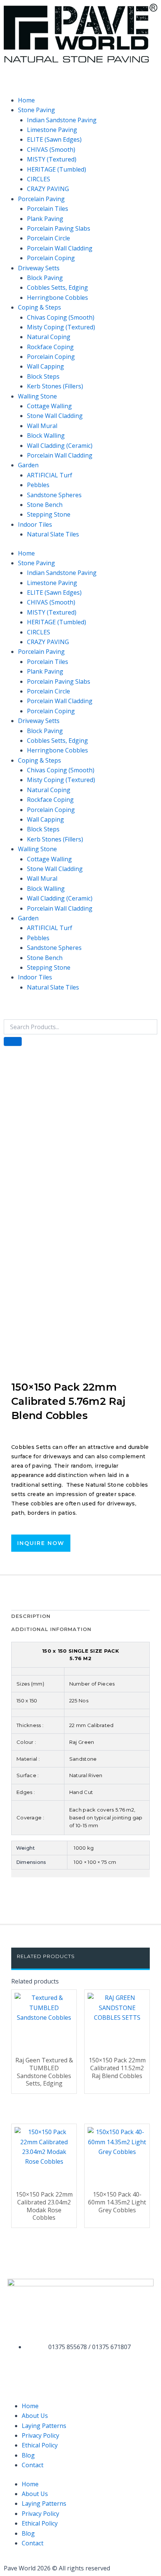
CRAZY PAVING (48, 189)
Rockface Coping (50, 347)
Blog (28, 2455)
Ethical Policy (40, 2445)
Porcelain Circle (48, 238)
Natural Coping (49, 337)
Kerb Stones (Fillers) (55, 386)
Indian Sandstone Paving (62, 120)
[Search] (13, 1041)
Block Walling (46, 436)
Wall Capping (45, 366)
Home (26, 100)
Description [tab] (31, 1616)
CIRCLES (39, 179)
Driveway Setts (39, 268)
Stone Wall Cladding (55, 416)
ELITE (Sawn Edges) (54, 139)
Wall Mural (42, 426)
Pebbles (38, 485)
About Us (35, 2416)
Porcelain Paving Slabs (59, 228)
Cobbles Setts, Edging (57, 287)
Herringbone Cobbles (57, 298)
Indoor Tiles (35, 524)
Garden (28, 465)
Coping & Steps (40, 307)
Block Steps (43, 376)
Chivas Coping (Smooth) (61, 317)
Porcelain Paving (41, 199)
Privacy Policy (40, 2435)
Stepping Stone (49, 514)
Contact (33, 2465)
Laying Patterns (44, 2426)
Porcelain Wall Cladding (60, 248)
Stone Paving (37, 110)
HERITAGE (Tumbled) (57, 169)
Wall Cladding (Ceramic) (60, 446)
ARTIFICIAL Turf (50, 475)
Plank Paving (45, 219)
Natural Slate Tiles (53, 534)
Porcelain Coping (51, 258)
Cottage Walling (49, 406)
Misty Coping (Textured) (61, 327)
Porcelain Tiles (48, 209)
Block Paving (45, 278)
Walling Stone (37, 396)
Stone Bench (45, 505)
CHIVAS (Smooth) (51, 150)
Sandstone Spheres (54, 495)
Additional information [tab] (51, 1629)
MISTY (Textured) (52, 159)
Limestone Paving (52, 130)
